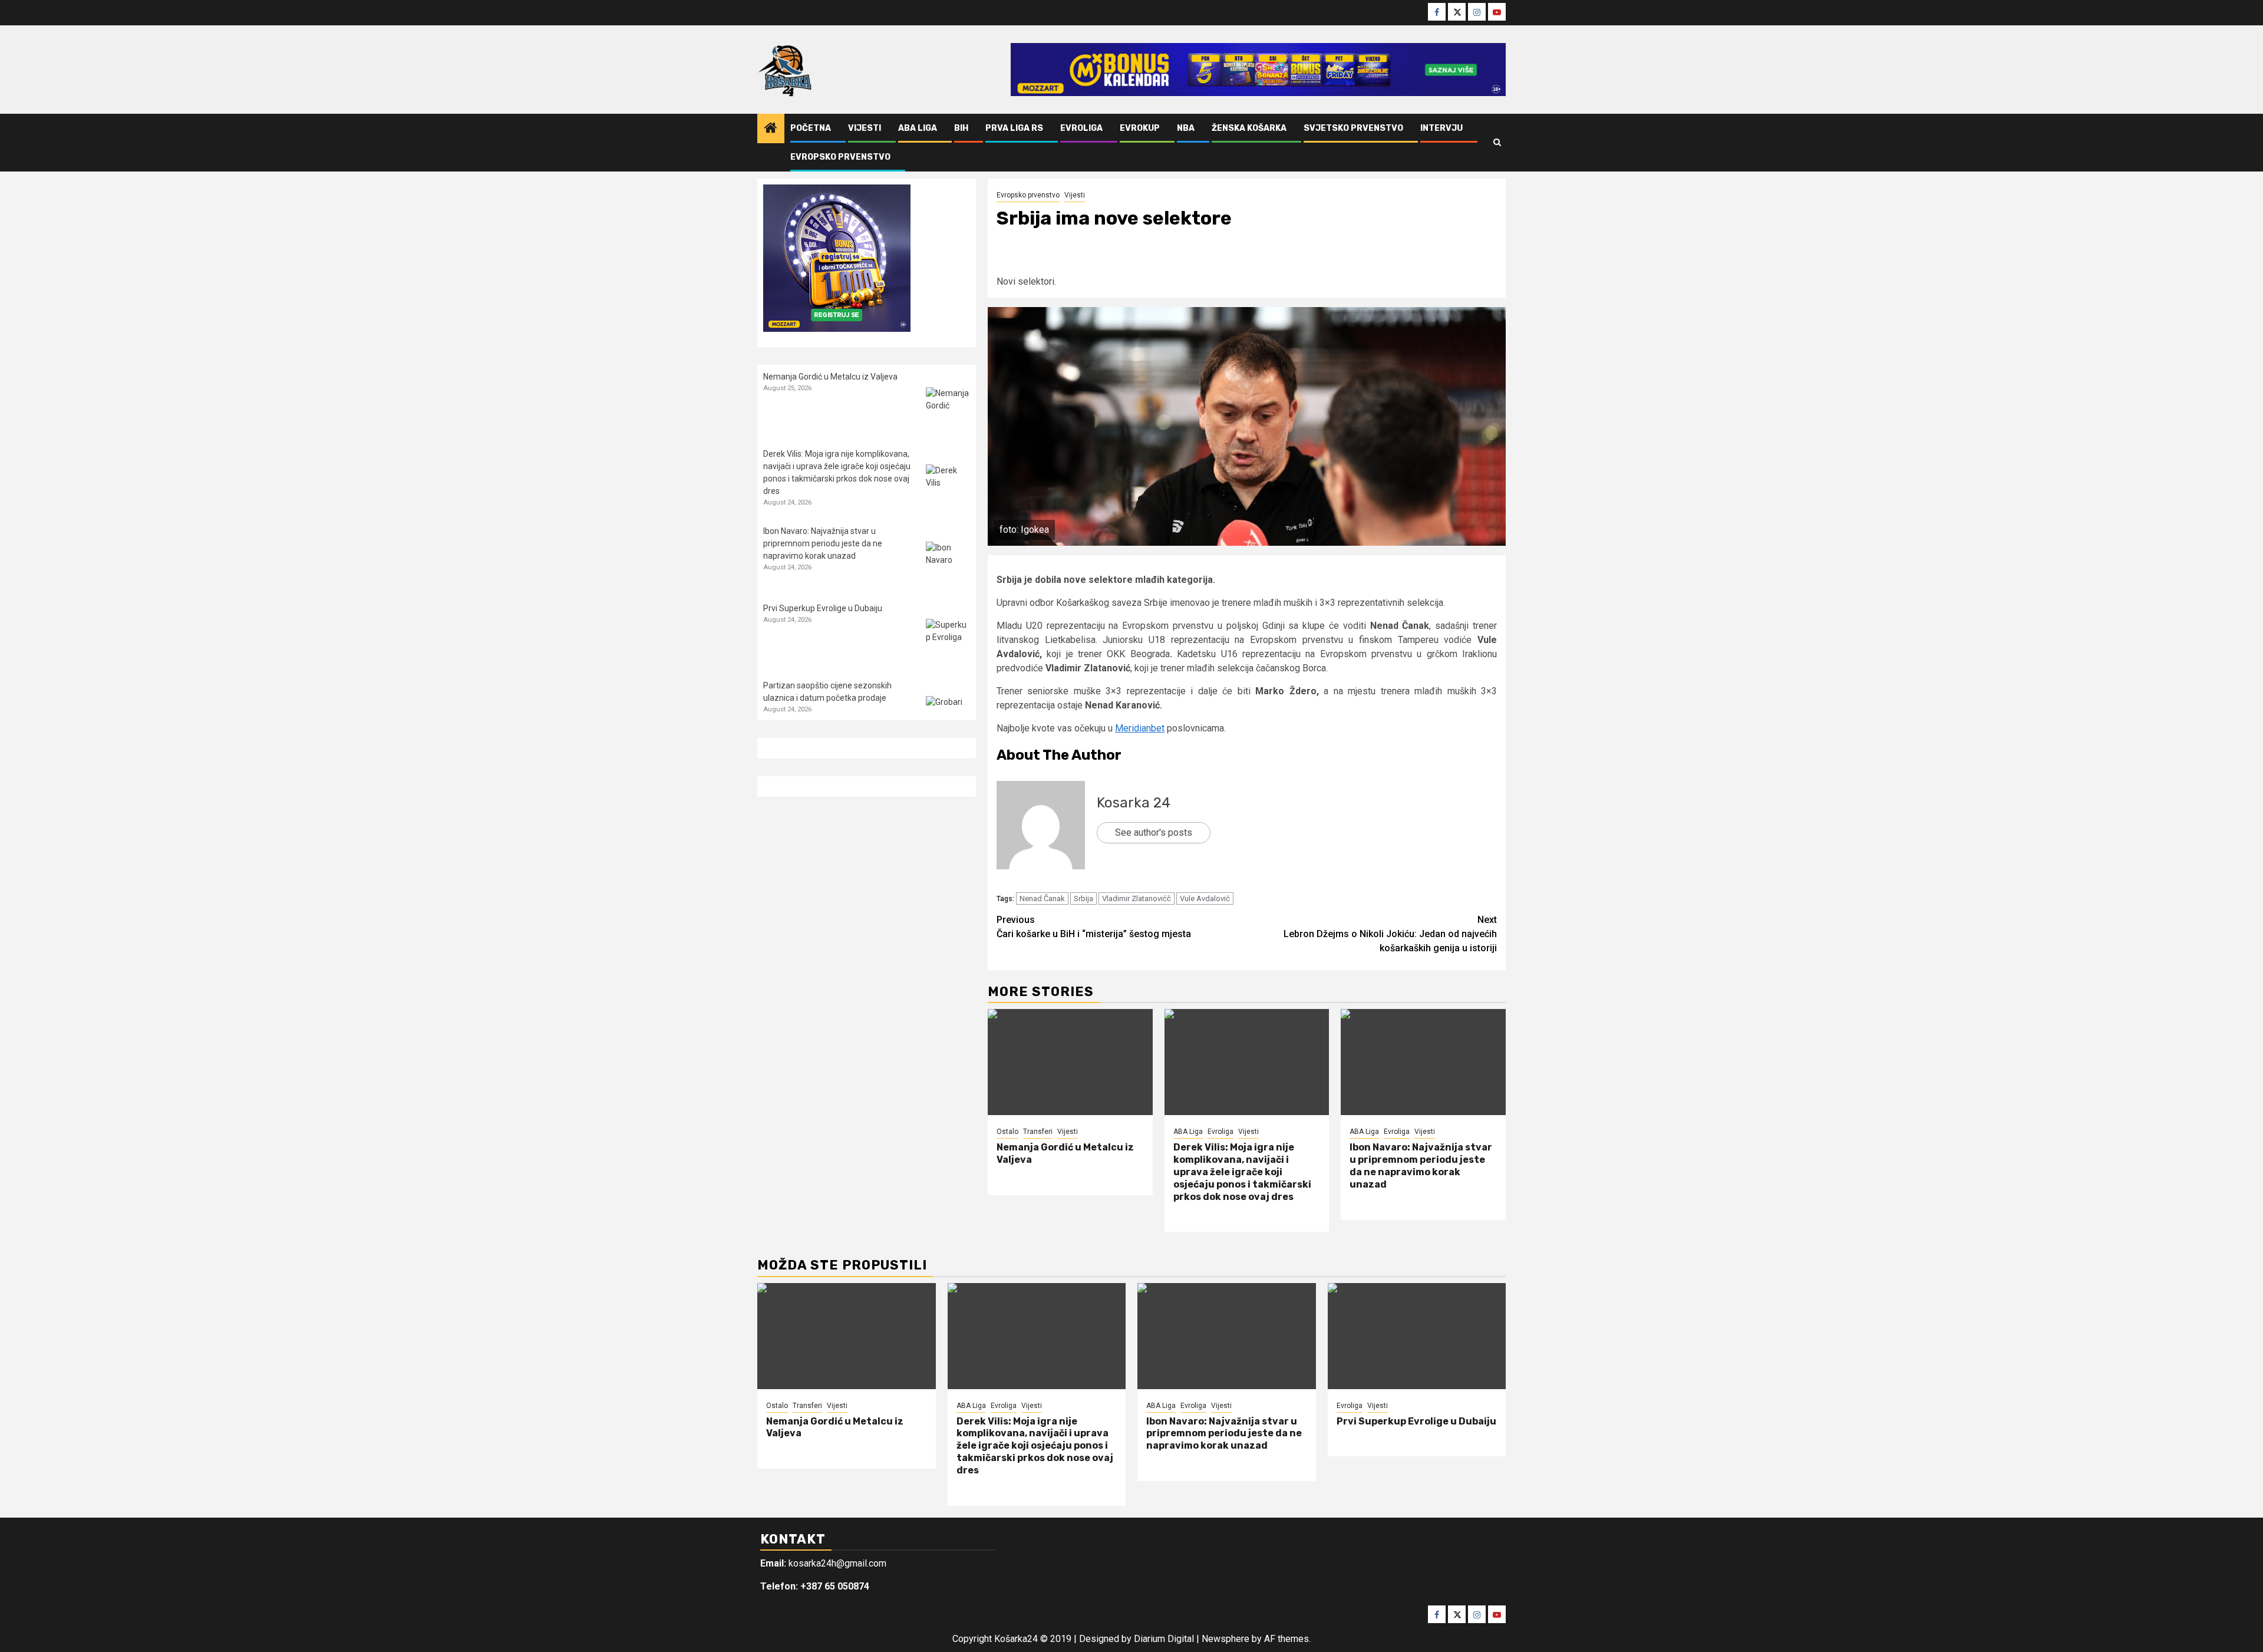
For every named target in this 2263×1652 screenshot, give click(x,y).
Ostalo (1007, 1132)
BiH (961, 128)
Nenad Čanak (1042, 898)
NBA (1186, 128)
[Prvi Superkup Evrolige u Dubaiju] (948, 641)
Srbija (1083, 898)
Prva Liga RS (1014, 128)
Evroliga (1081, 128)
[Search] (1497, 143)
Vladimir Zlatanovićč (1137, 898)
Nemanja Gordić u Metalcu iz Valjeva (830, 377)
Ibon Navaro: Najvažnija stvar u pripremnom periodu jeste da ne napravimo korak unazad (1421, 1165)
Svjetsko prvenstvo (1353, 128)
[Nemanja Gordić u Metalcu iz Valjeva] (1070, 1062)
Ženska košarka (1249, 128)
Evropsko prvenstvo (840, 157)
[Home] (771, 129)
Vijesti (865, 128)
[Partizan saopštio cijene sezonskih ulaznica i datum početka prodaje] (948, 718)
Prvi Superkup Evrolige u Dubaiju (823, 608)
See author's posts (1154, 832)
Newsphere (1225, 1639)
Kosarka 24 (1134, 803)
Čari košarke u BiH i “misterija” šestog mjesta (1094, 927)
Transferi (1038, 1132)
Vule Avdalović (1205, 898)
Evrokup (1140, 128)
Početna (811, 128)
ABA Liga (918, 128)
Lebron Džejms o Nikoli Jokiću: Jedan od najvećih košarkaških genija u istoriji (1390, 934)
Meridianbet (1140, 728)
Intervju (1441, 128)
